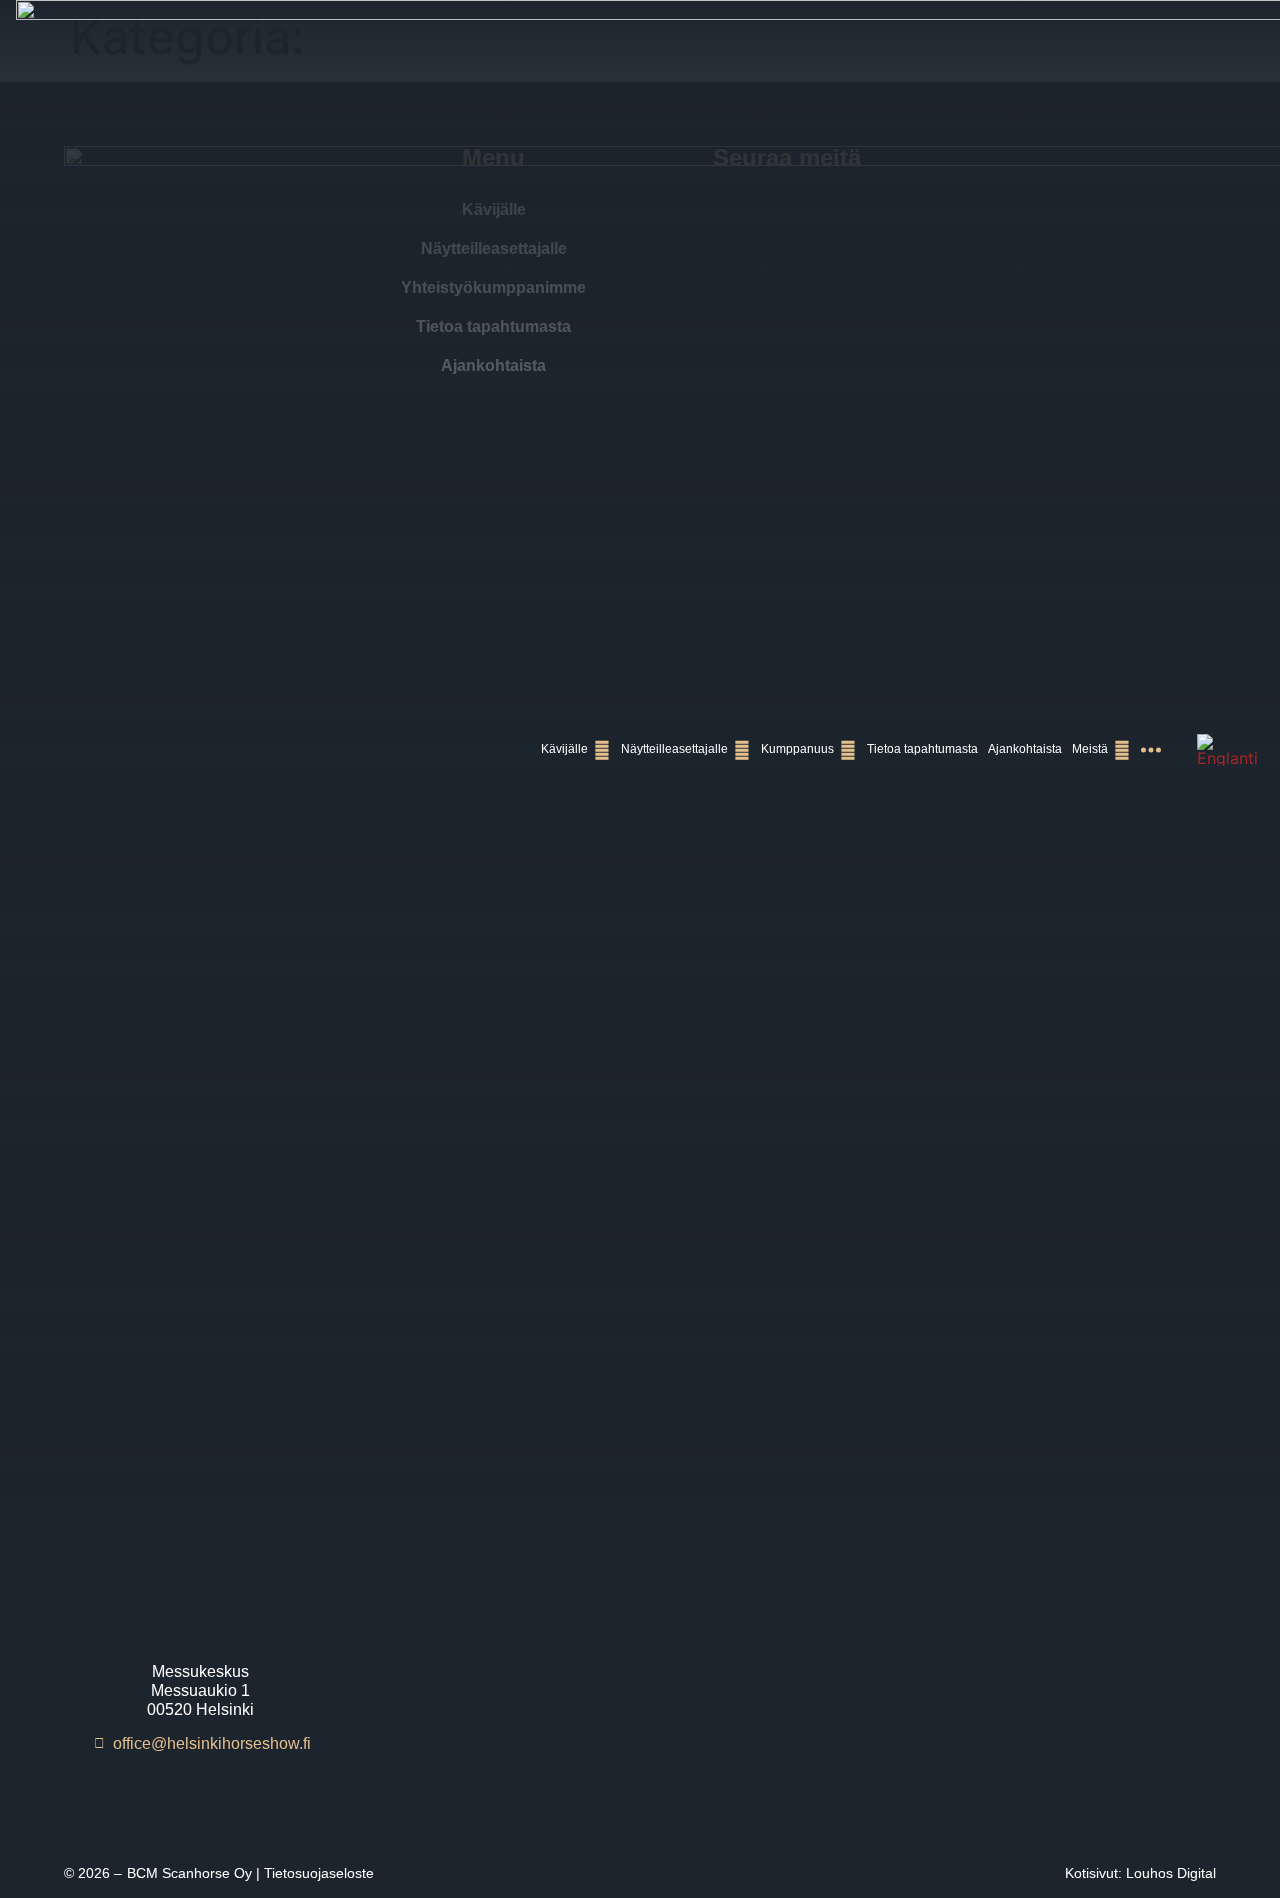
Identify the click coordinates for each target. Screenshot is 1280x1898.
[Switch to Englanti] (1227, 750)
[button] (576, 749)
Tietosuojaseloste (319, 1873)
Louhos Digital (1171, 1873)
